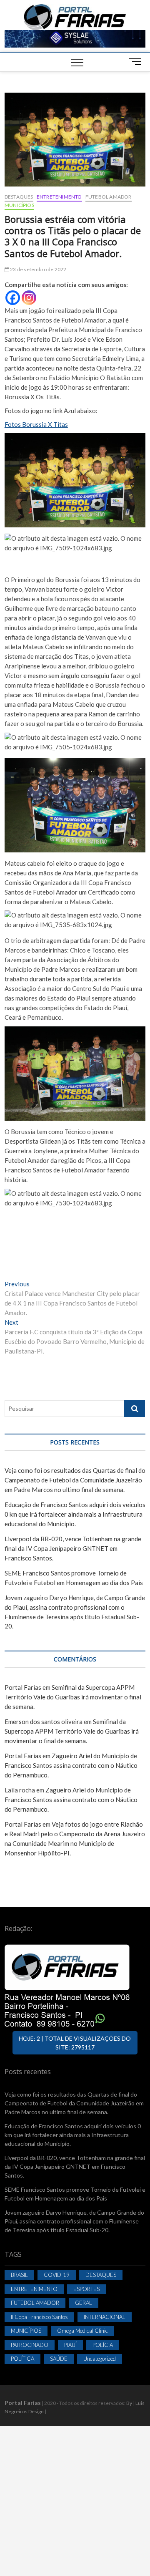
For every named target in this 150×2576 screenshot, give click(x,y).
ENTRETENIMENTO (59, 197)
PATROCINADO (30, 2345)
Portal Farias (23, 1687)
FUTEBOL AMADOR (109, 197)
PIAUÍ (70, 2345)
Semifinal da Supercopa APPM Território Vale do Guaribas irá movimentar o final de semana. (73, 1697)
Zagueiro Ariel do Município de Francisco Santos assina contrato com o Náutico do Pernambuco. (71, 1765)
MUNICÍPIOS (19, 205)
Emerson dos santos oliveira (44, 1722)
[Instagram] (29, 298)
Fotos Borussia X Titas (36, 424)
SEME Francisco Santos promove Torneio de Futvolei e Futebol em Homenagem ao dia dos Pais (75, 2194)
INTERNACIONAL (105, 2317)
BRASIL (19, 2275)
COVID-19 (57, 2275)
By (129, 2403)
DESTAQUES (19, 197)
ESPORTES (86, 2289)
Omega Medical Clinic (82, 2331)
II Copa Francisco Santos (39, 2317)
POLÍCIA (103, 2345)
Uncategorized (100, 2359)
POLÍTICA (22, 2359)
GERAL (84, 2303)
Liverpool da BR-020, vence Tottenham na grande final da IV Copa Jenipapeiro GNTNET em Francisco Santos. (73, 1548)
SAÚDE (59, 2359)
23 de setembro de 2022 (38, 269)
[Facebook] (13, 298)
